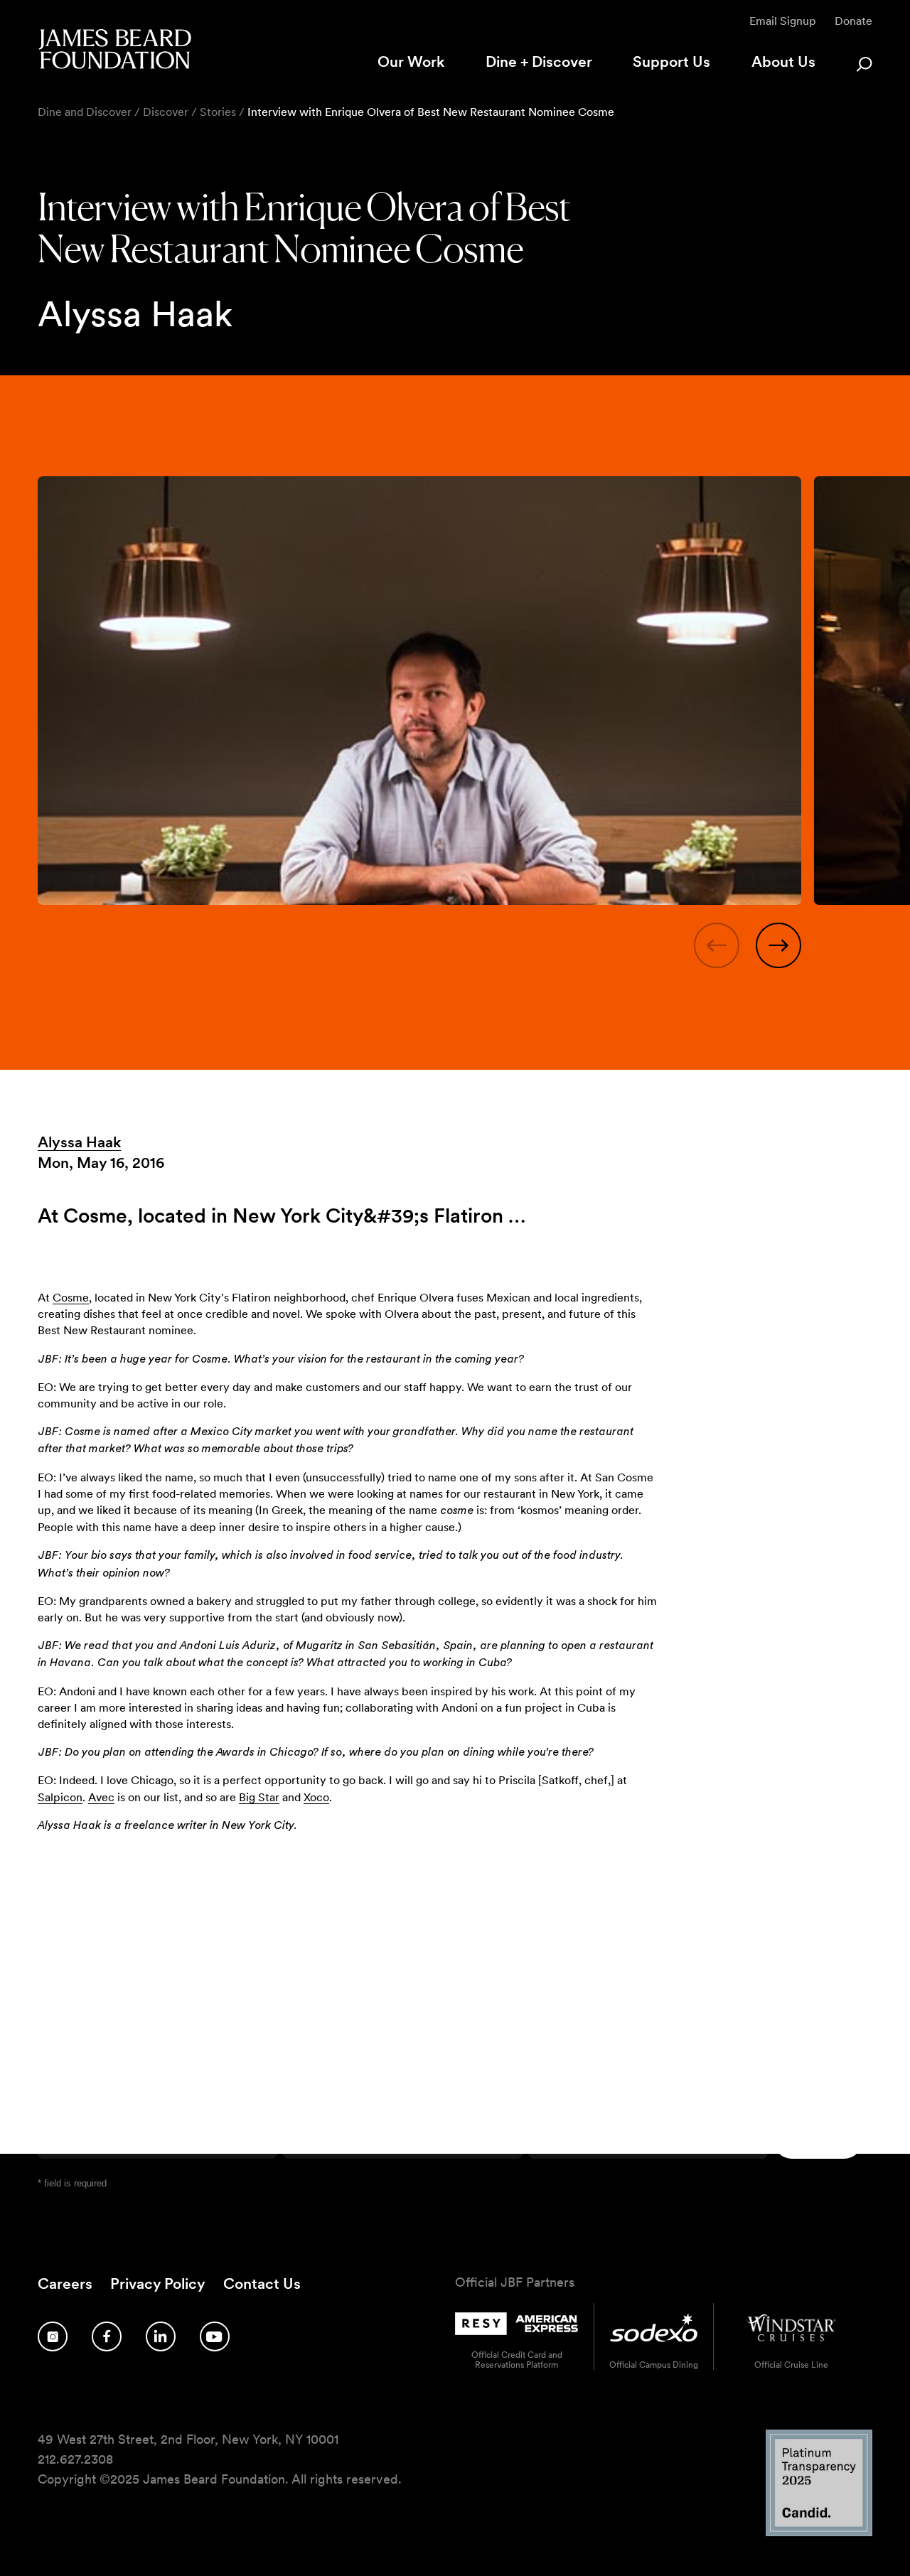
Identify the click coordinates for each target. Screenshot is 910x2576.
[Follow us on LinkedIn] (161, 2336)
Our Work (411, 61)
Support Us (671, 61)
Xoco (316, 1797)
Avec (101, 1797)
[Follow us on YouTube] (215, 2336)
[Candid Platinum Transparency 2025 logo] (819, 2532)
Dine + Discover (539, 61)
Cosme (71, 1298)
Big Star (259, 1797)
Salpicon (60, 1797)
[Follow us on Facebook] (107, 2336)
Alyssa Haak (79, 1142)
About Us (783, 61)
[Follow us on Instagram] (53, 2336)
